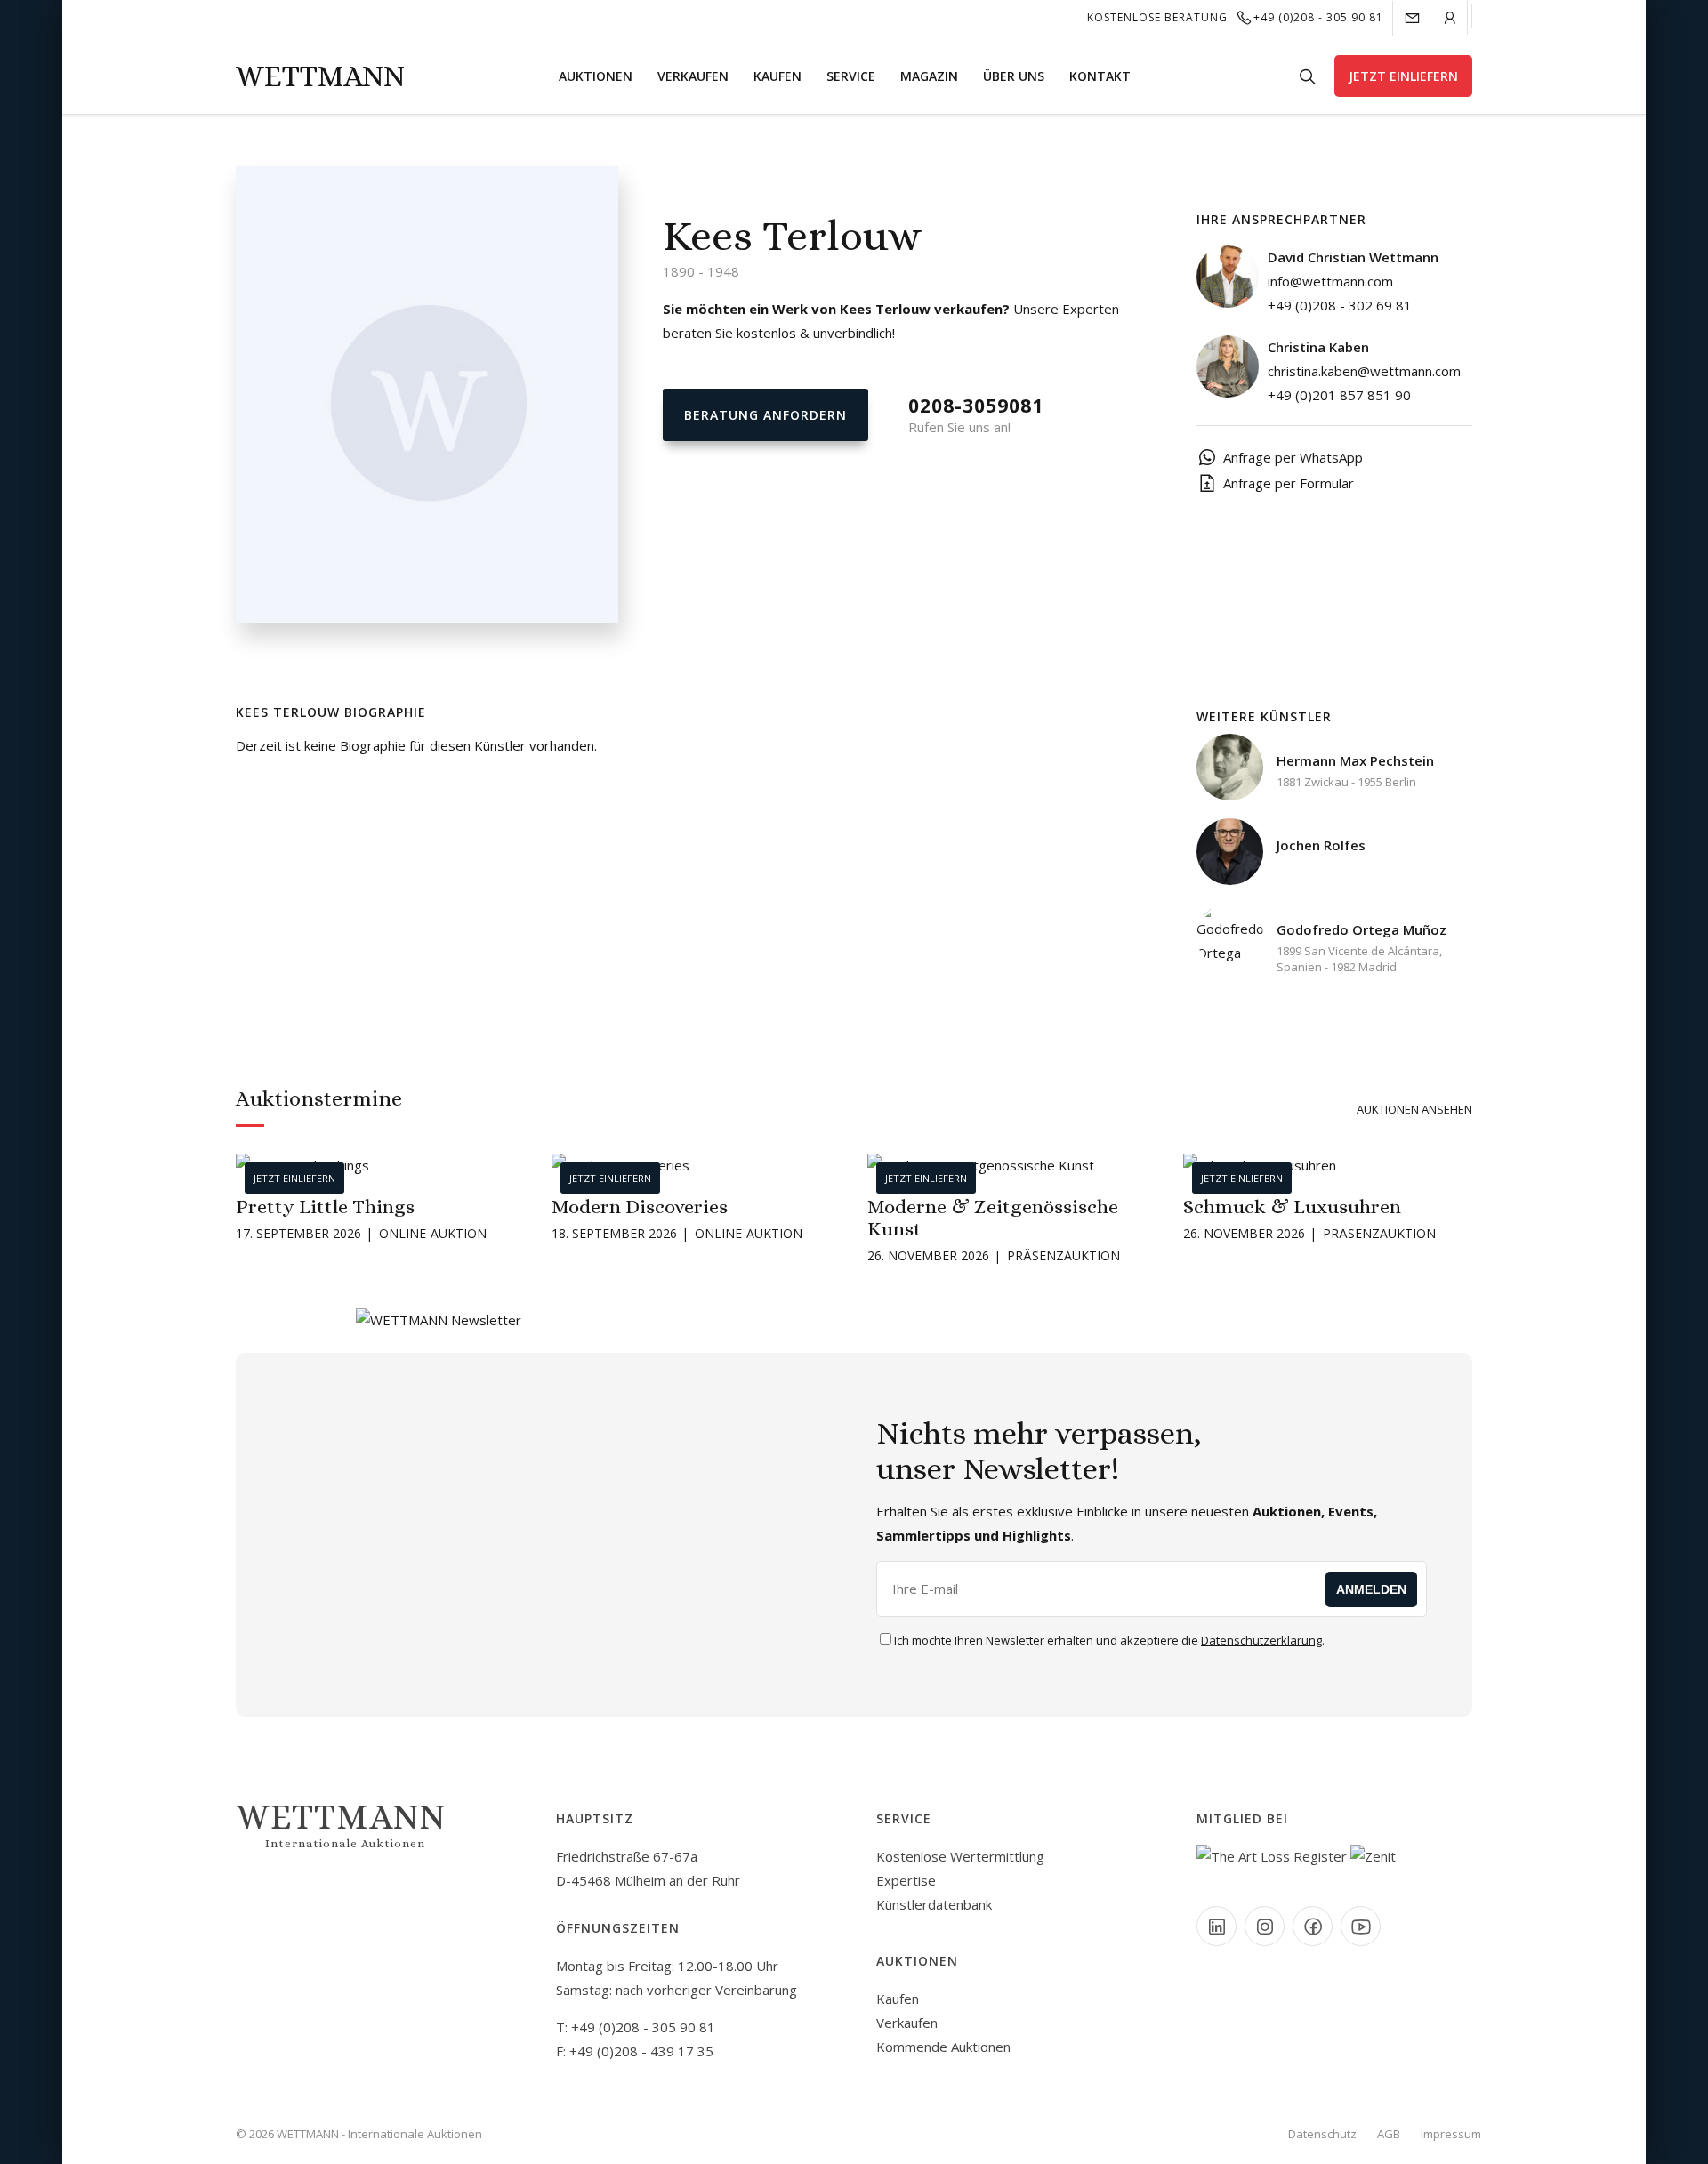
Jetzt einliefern (1403, 76)
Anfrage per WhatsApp (1293, 457)
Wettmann (320, 76)
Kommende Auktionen (943, 2047)
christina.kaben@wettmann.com (1364, 371)
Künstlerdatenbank (934, 1904)
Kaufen (777, 76)
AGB (1389, 2134)
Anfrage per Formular (1289, 483)
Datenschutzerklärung (1261, 1640)
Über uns (1014, 76)
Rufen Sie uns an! (976, 414)
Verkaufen (693, 76)
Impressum (1451, 2134)
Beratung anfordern (765, 415)
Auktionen (596, 76)
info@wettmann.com (1330, 281)
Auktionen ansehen (1414, 1109)
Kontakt (1100, 76)
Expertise (906, 1880)
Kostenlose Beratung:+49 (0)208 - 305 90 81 (1235, 17)
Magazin (929, 76)
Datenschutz (1322, 2134)
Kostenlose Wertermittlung (960, 1856)
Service (851, 76)
